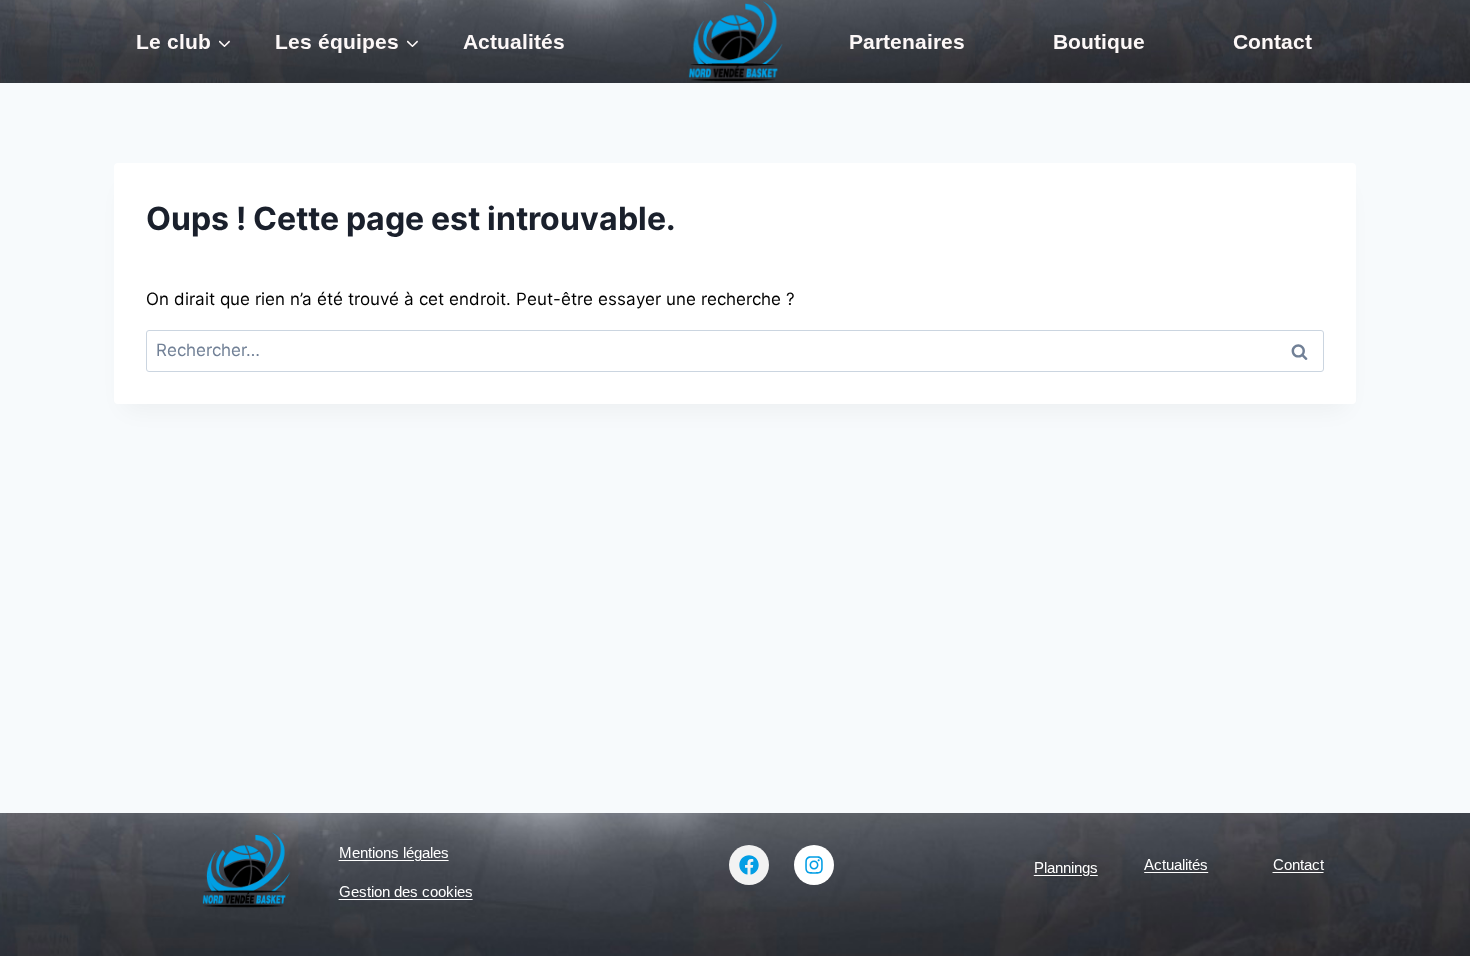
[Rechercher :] (735, 350)
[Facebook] (749, 865)
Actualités (514, 41)
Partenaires (907, 41)
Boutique (1099, 41)
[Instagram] (814, 865)
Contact (1272, 41)
